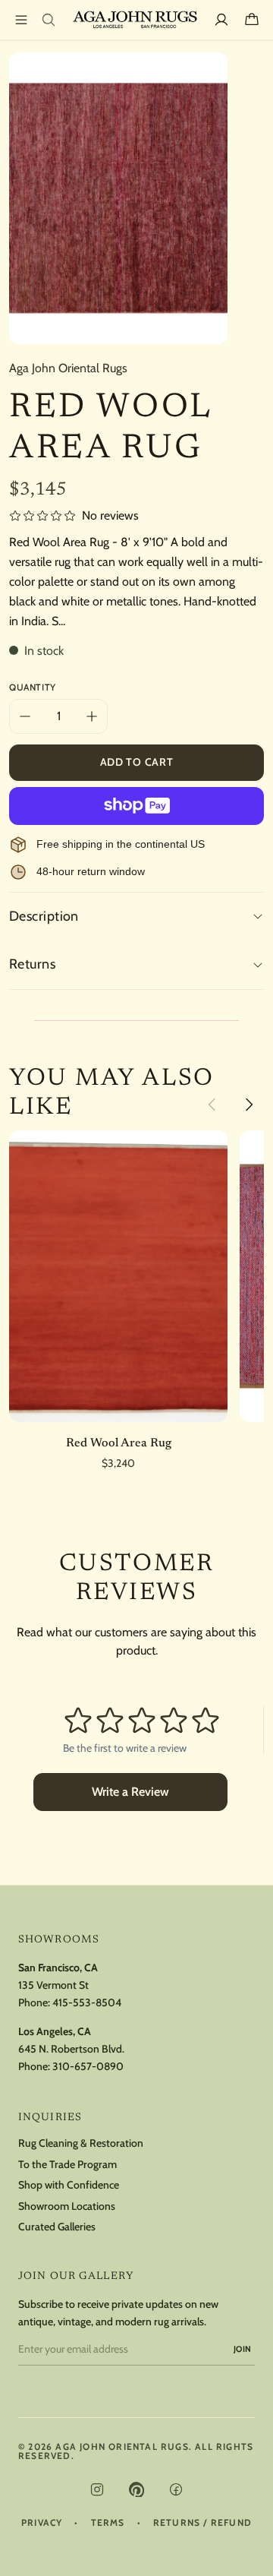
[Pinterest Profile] (136, 2489)
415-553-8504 (87, 2002)
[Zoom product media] (207, 73)
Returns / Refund (202, 2523)
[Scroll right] (249, 1105)
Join (243, 2349)
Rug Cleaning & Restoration (81, 2143)
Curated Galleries (57, 2227)
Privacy (42, 2523)
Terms (108, 2523)
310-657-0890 (88, 2066)
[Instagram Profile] (97, 2489)
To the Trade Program (67, 2165)
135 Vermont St (53, 1985)
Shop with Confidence (69, 2185)
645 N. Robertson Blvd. (71, 2049)
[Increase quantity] (92, 716)
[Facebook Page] (176, 2489)
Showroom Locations (67, 2206)
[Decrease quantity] (25, 716)
